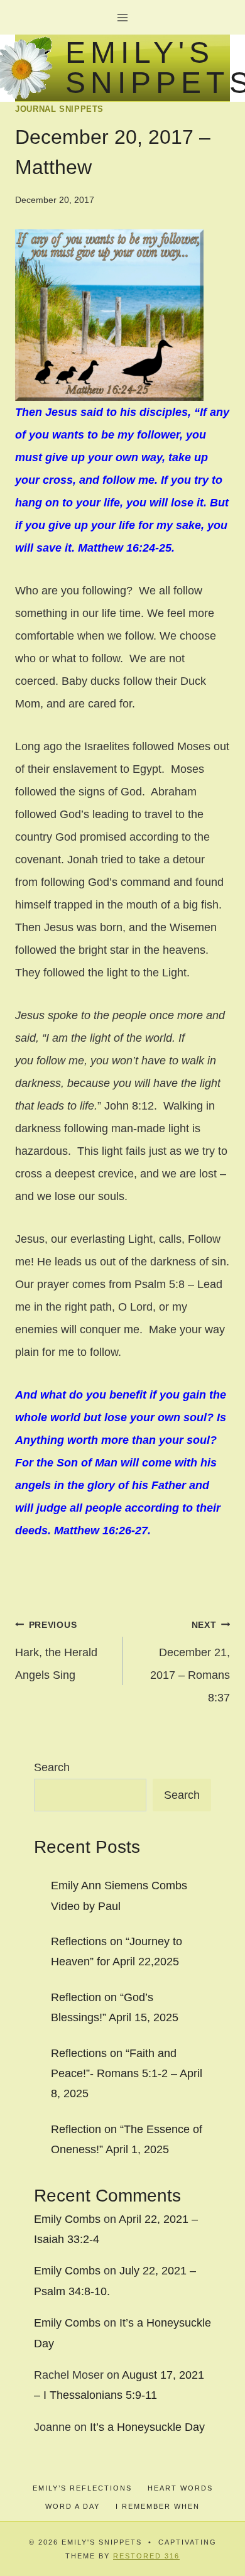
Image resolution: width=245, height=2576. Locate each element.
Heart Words (180, 2488)
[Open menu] (123, 17)
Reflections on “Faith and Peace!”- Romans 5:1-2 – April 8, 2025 (127, 2074)
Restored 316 (146, 2556)
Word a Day (73, 2506)
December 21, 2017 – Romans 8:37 (190, 1662)
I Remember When (158, 2506)
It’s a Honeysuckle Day (147, 2427)
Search (52, 1767)
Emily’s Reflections (82, 2488)
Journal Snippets (59, 109)
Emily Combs (67, 2219)
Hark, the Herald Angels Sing (56, 1651)
